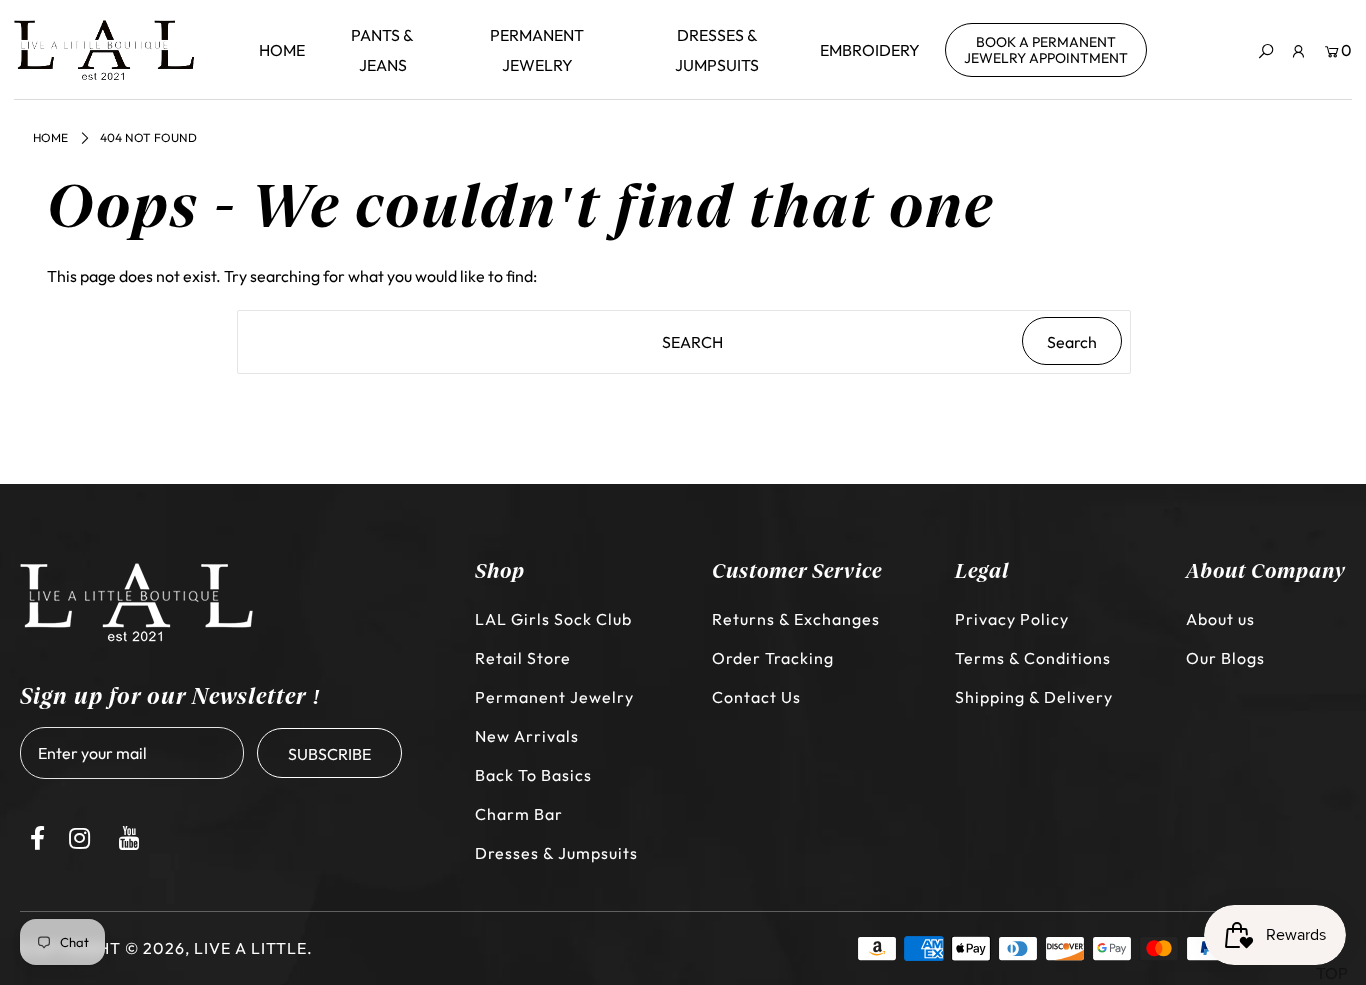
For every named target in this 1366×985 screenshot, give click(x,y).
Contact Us (756, 697)
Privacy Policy (1012, 619)
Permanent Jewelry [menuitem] (537, 50)
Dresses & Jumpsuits (556, 853)
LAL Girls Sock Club (553, 619)
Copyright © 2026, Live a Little (163, 948)
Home (50, 137)
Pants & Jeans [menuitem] (382, 50)
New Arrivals (527, 736)
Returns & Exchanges (796, 619)
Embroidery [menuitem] (870, 50)
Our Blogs (1225, 658)
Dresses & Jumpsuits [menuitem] (717, 50)
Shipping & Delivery (1034, 697)
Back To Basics (533, 775)
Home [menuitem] (282, 50)
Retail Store (523, 658)
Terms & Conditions (1033, 658)
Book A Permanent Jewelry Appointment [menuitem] (1046, 50)
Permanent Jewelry (554, 697)
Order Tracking (773, 658)
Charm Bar (519, 814)
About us (1220, 619)
